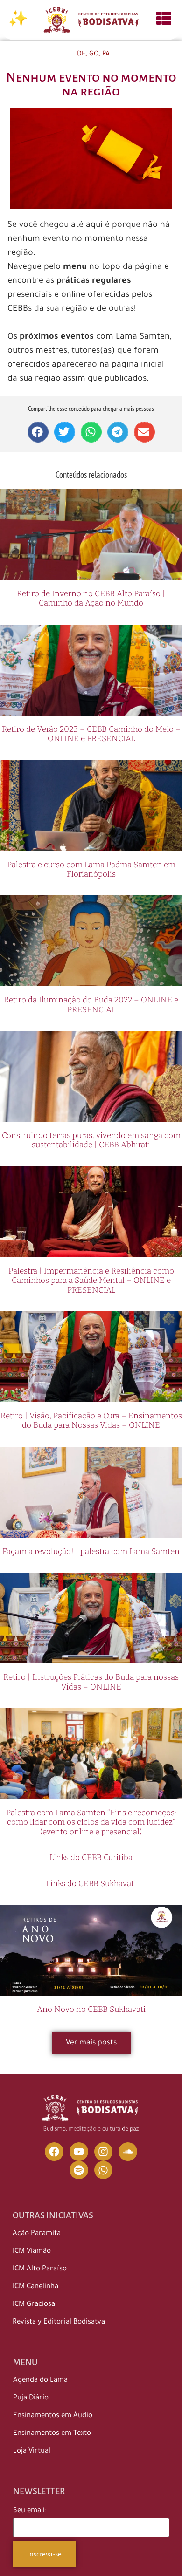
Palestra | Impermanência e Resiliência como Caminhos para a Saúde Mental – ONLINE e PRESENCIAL (91, 1281)
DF (81, 55)
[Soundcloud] (128, 2152)
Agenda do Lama (40, 2381)
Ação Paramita (37, 2234)
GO (94, 55)
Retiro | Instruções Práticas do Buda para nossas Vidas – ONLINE (91, 1682)
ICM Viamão (32, 2252)
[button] (38, 432)
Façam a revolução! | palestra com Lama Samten (91, 1551)
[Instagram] (104, 2152)
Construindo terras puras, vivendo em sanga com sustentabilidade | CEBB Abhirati (91, 1140)
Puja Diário (31, 2398)
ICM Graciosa (34, 2305)
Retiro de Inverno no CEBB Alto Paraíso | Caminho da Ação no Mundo (91, 598)
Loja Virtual (32, 2451)
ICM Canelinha (35, 2287)
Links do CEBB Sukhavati (91, 1884)
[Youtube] (79, 2152)
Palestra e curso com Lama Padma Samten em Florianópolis (91, 869)
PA (106, 55)
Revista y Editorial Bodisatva (59, 2322)
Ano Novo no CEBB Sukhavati (91, 2009)
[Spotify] (79, 2170)
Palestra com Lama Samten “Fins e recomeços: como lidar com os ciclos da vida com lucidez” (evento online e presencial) (91, 1822)
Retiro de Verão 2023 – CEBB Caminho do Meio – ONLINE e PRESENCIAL (91, 734)
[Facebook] (54, 2152)
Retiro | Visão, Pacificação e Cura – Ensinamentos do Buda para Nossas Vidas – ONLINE (91, 1421)
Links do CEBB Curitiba (91, 1857)
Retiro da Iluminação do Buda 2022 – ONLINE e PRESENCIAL (91, 1005)
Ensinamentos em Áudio (53, 2416)
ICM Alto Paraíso (40, 2269)
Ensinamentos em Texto (52, 2434)
